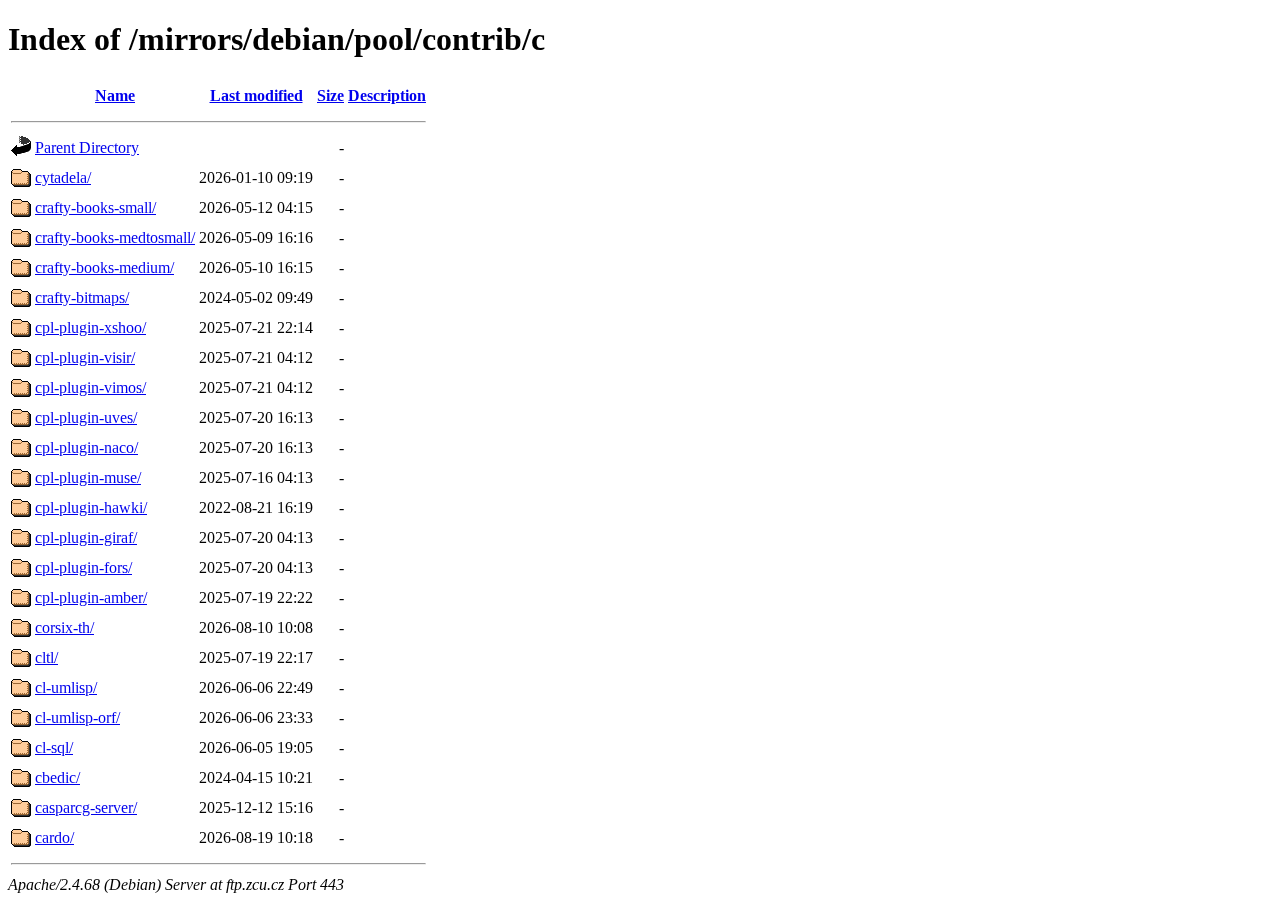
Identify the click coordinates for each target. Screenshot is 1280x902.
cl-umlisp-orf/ (77, 717)
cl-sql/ (54, 747)
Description (387, 95)
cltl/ (46, 657)
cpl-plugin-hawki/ (91, 507)
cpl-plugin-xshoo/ (90, 327)
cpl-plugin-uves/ (86, 417)
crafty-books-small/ (95, 207)
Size (330, 95)
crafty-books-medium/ (104, 267)
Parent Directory (87, 147)
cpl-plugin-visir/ (85, 357)
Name (115, 95)
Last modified (256, 95)
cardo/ (54, 837)
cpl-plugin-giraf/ (86, 537)
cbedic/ (57, 777)
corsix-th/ (64, 627)
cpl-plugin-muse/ (88, 477)
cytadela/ (63, 177)
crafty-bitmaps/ (82, 297)
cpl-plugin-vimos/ (90, 387)
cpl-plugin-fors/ (83, 567)
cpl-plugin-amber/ (91, 597)
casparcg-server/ (86, 807)
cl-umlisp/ (66, 687)
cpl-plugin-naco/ (86, 447)
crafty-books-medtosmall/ (115, 237)
